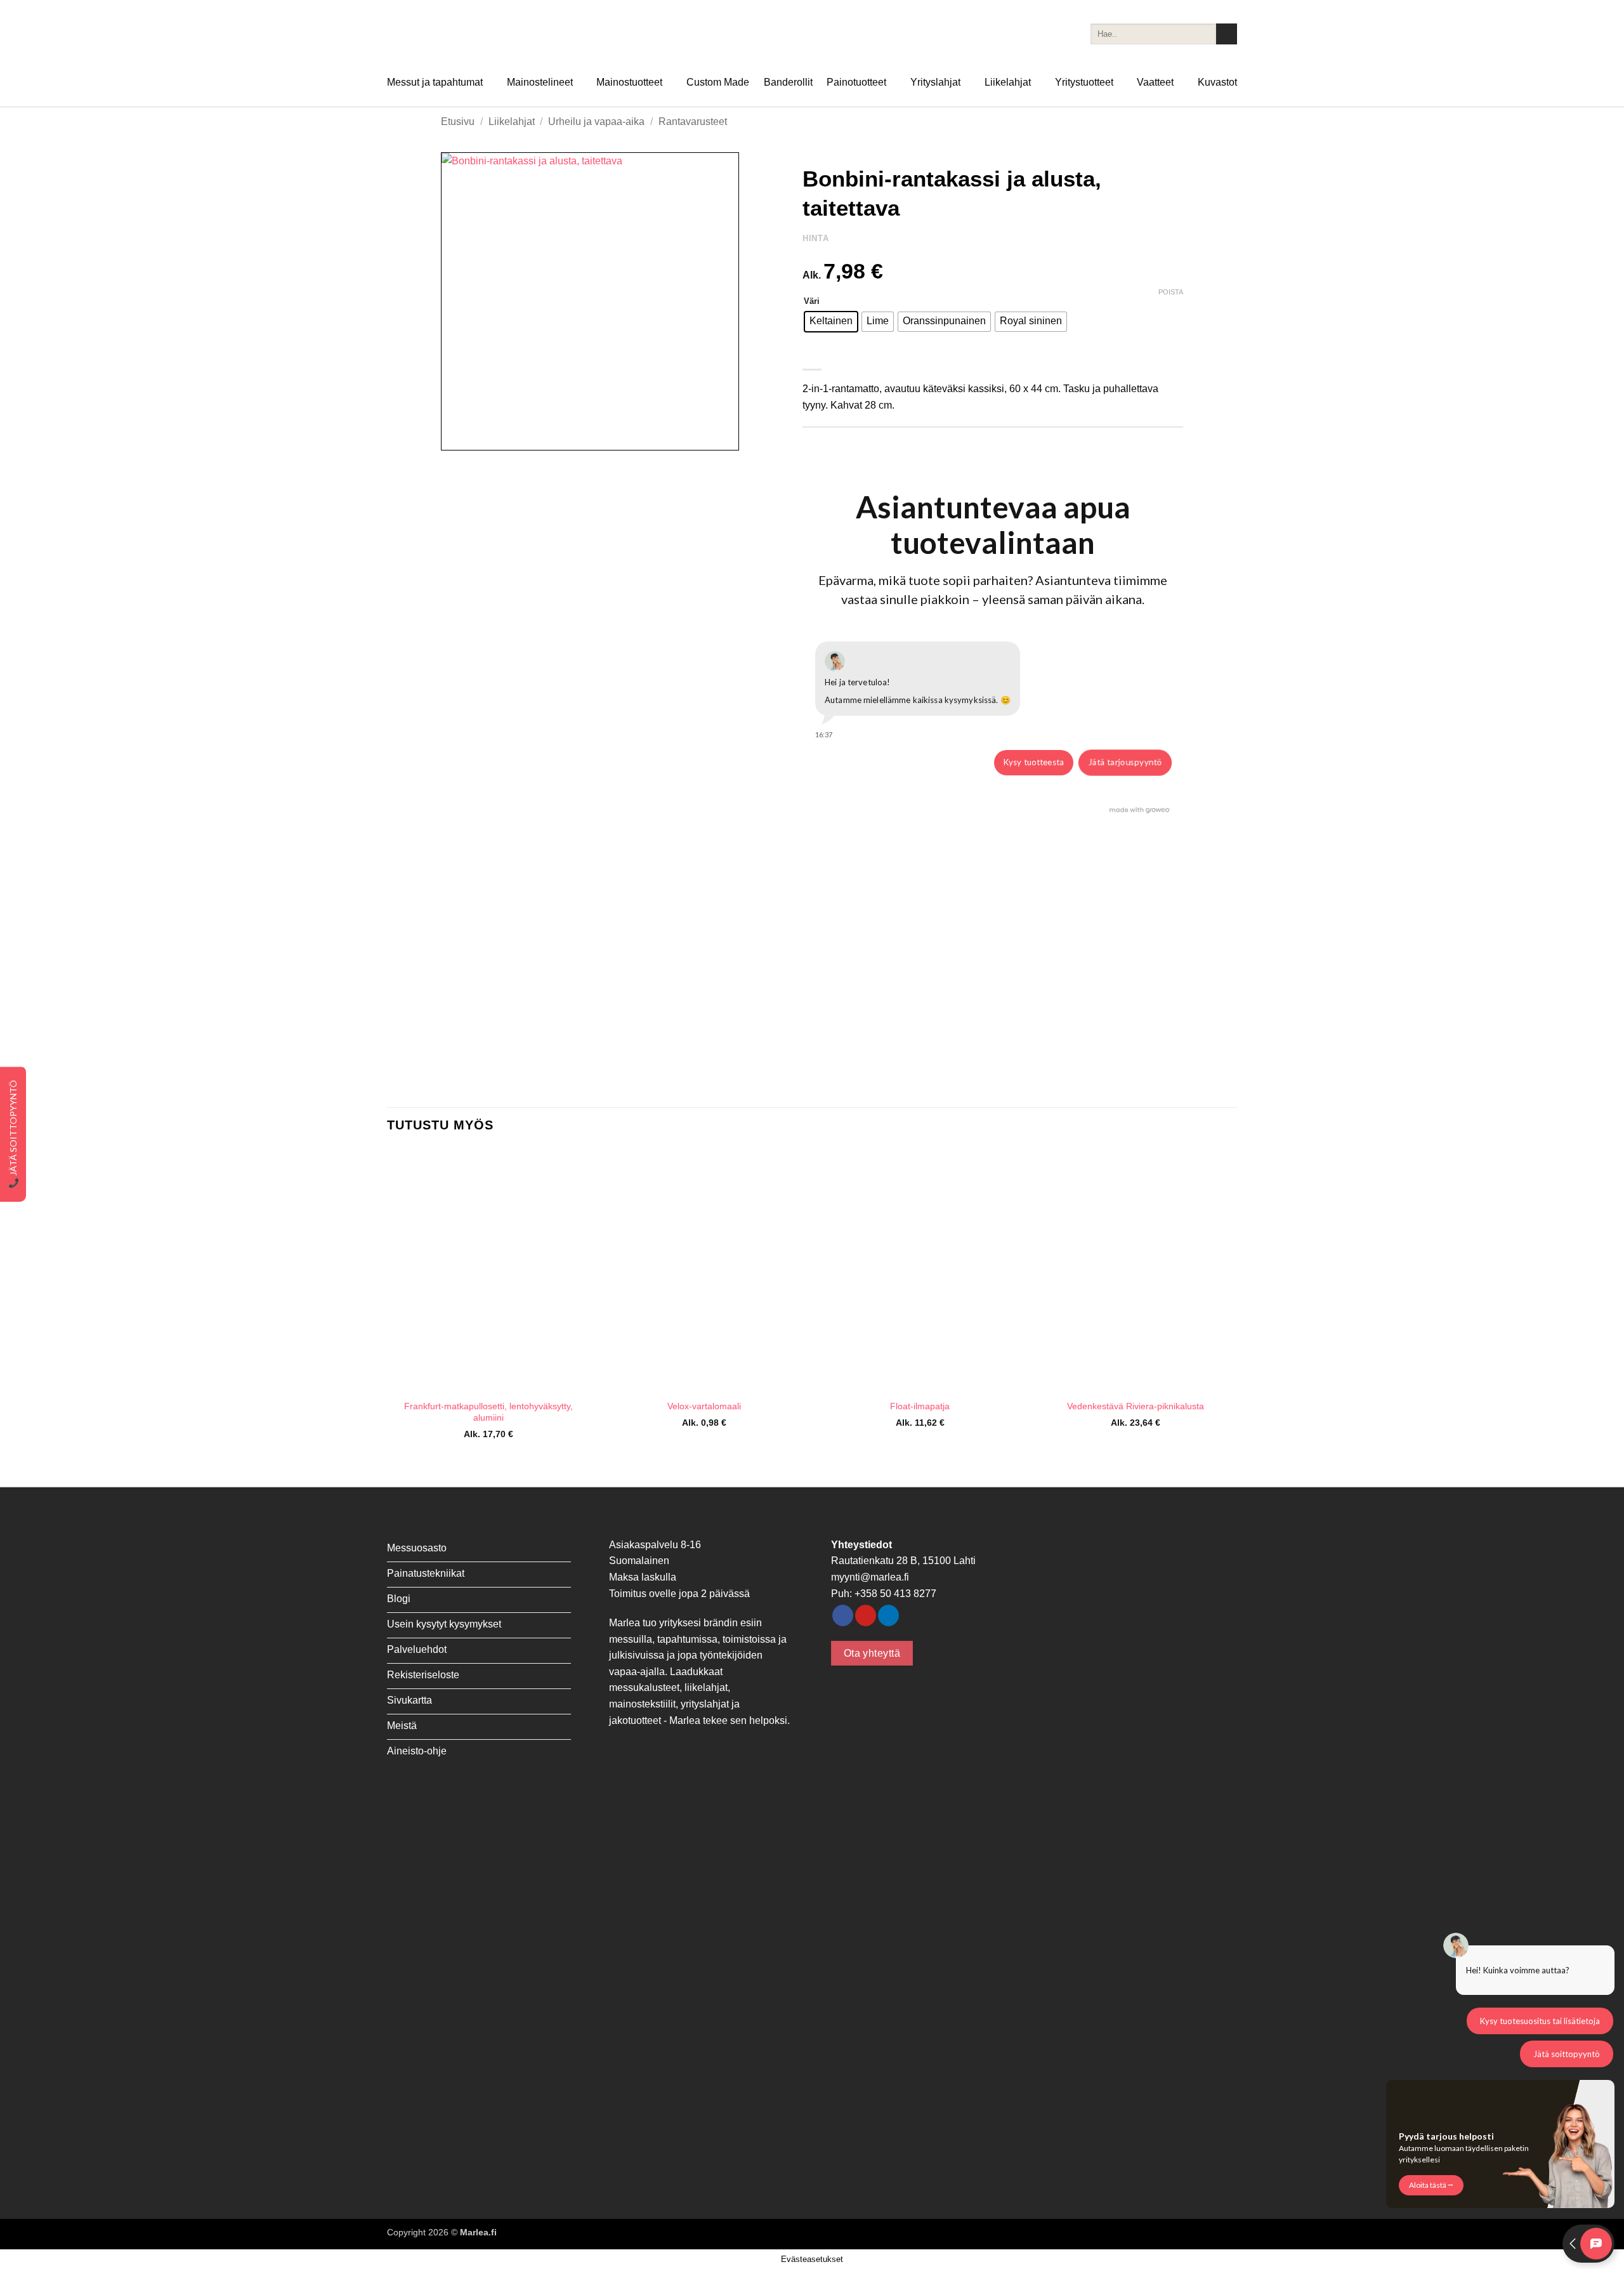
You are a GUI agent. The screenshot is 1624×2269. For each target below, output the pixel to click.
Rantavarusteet (693, 122)
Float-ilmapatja (920, 1406)
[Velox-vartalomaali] (704, 1270)
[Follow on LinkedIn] (888, 1615)
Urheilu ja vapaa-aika (596, 122)
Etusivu (458, 122)
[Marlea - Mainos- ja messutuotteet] (450, 34)
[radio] (831, 322)
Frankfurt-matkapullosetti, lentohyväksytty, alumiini (488, 1412)
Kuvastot (1217, 82)
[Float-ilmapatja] (920, 1270)
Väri (812, 301)
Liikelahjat (1008, 82)
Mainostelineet (540, 82)
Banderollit (788, 82)
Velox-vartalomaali (704, 1406)
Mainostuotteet (629, 82)
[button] (458, 435)
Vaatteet (1155, 82)
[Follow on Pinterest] (866, 1615)
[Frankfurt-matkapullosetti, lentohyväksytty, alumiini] (488, 1270)
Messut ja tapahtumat (435, 82)
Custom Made (718, 82)
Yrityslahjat (935, 82)
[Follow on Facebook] (843, 1615)
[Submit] (1227, 34)
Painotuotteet (856, 82)
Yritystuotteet (1084, 82)
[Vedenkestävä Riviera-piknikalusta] (1136, 1270)
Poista (1171, 292)
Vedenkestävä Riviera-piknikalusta (1136, 1406)
